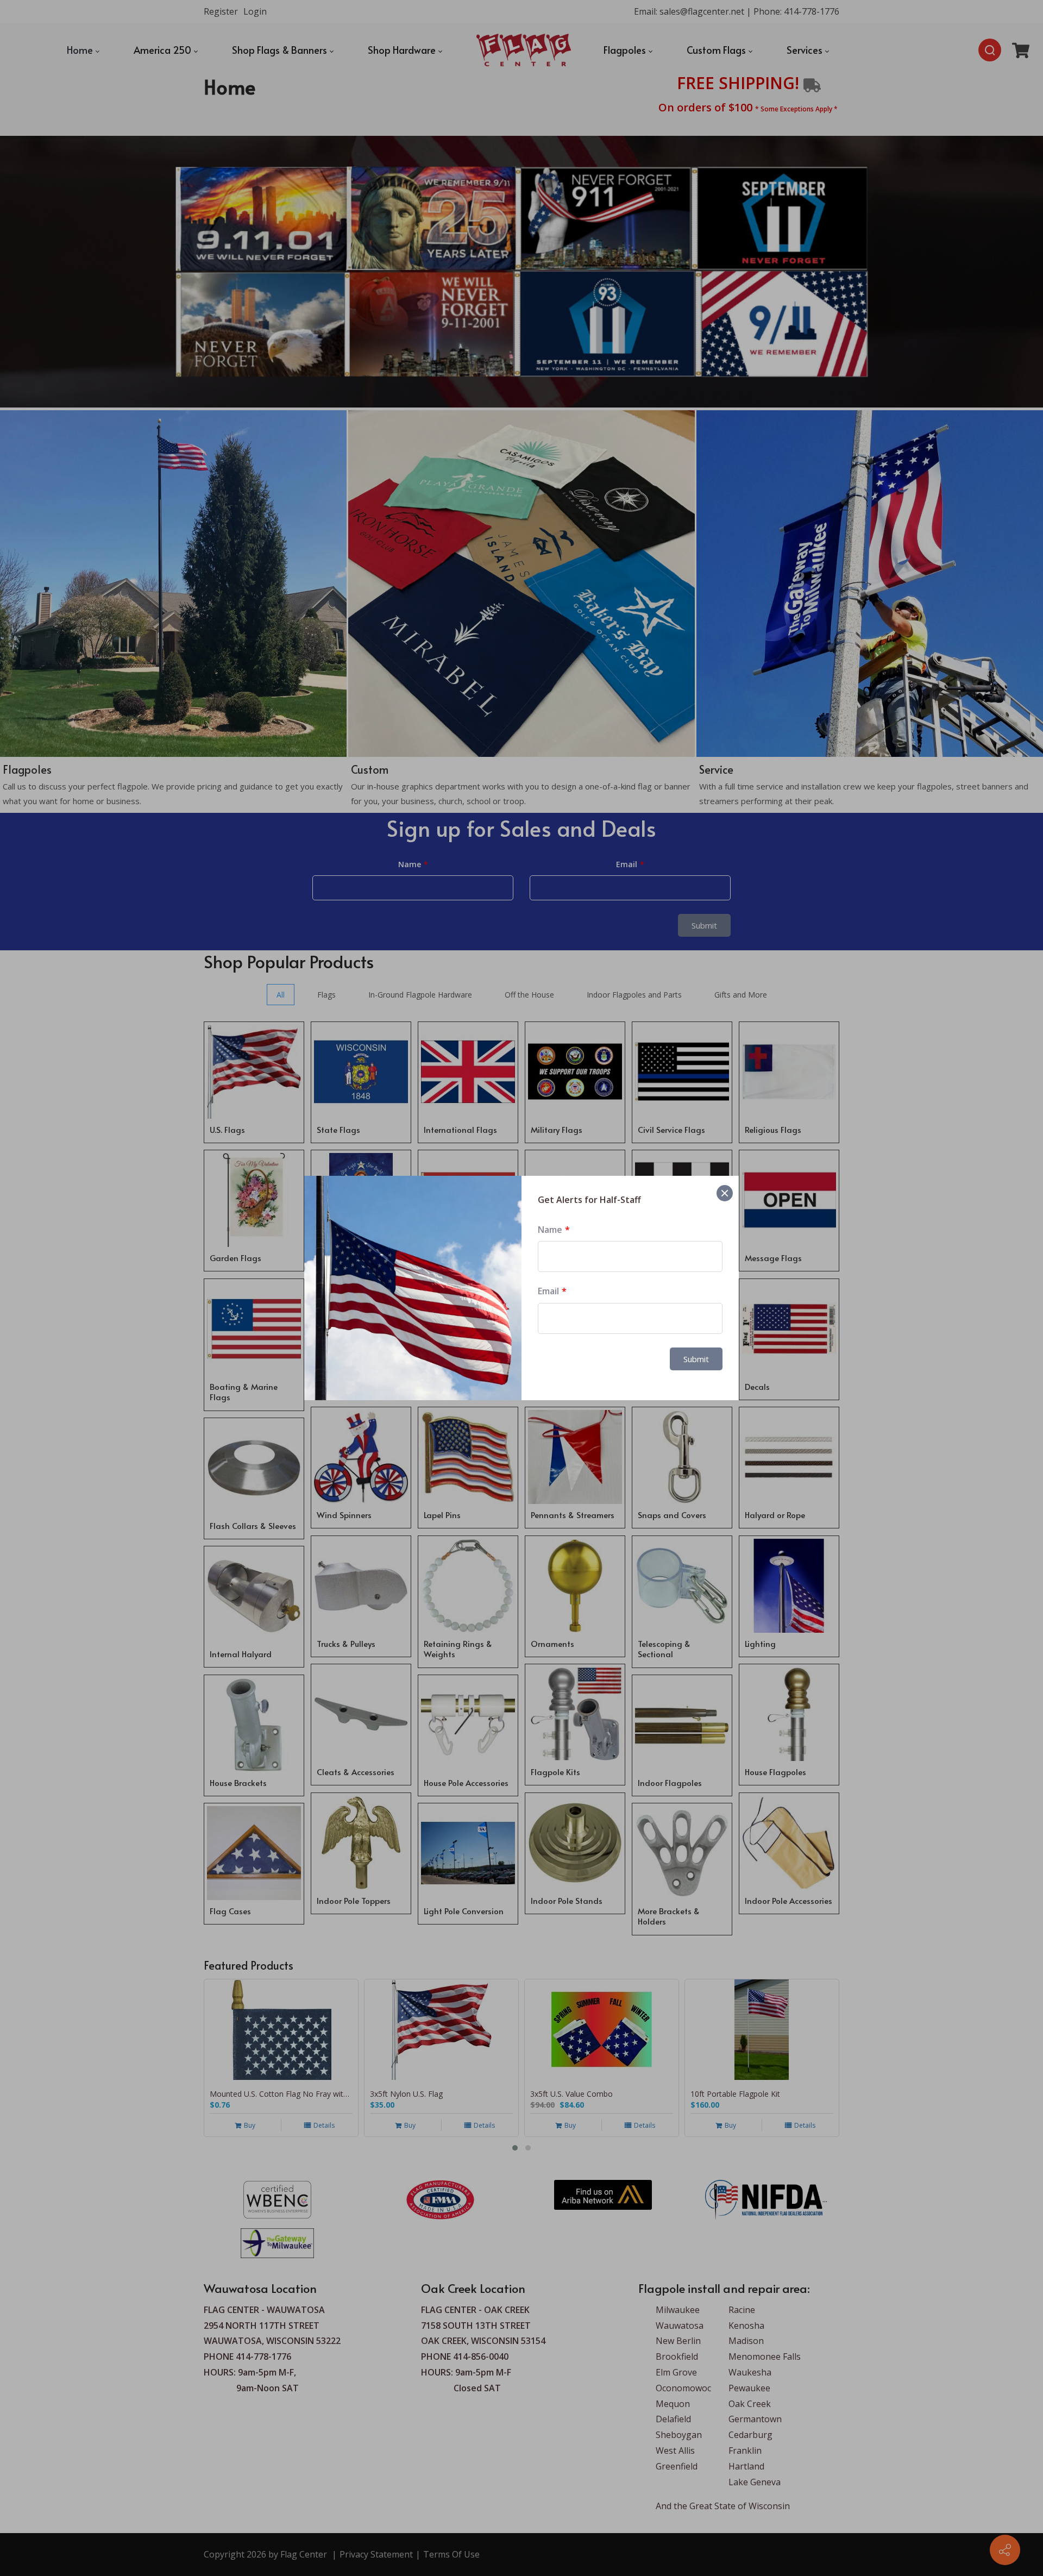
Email (548, 1291)
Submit (696, 1359)
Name (550, 1230)
